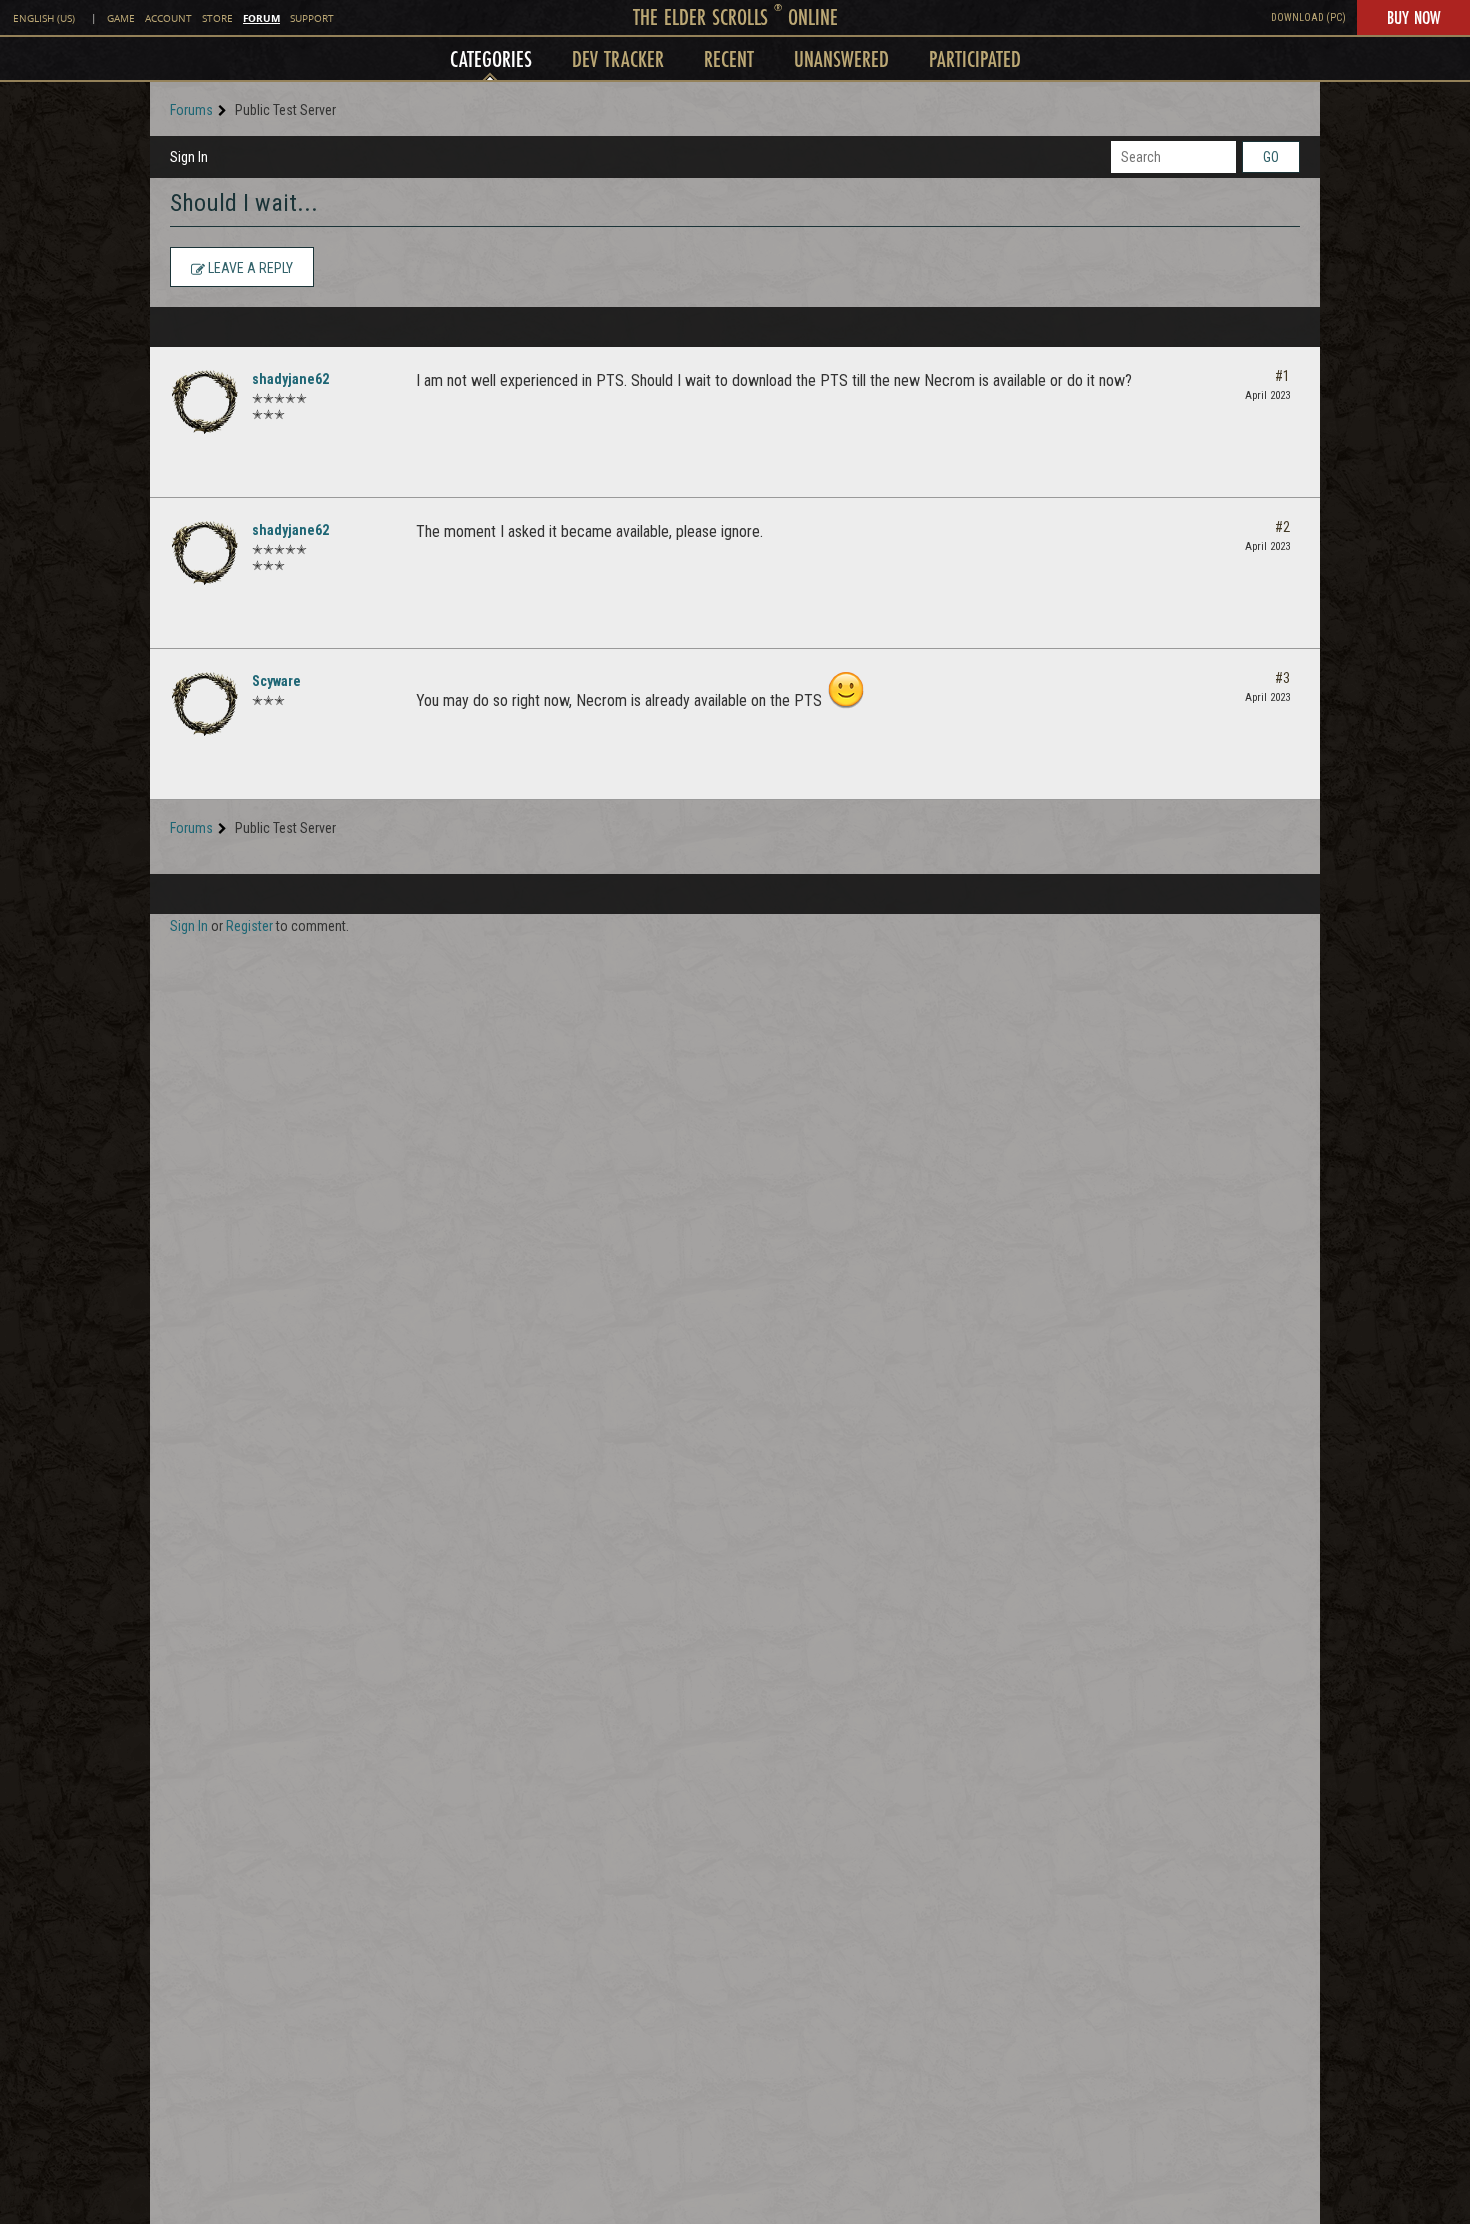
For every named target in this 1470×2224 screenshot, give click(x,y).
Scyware (276, 681)
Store (217, 18)
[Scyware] (205, 704)
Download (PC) (1308, 17)
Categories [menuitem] (491, 58)
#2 (1282, 527)
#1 (1282, 376)
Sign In (189, 157)
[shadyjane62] (205, 402)
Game (121, 18)
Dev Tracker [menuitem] (618, 58)
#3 (1282, 678)
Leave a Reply (249, 268)
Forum (261, 18)
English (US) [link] (44, 18)
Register (249, 926)
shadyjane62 (290, 379)
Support (312, 18)
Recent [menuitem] (729, 58)
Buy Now (1413, 17)
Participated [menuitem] (975, 58)
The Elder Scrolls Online (735, 16)
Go (1271, 157)
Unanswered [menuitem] (841, 58)
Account (168, 18)
